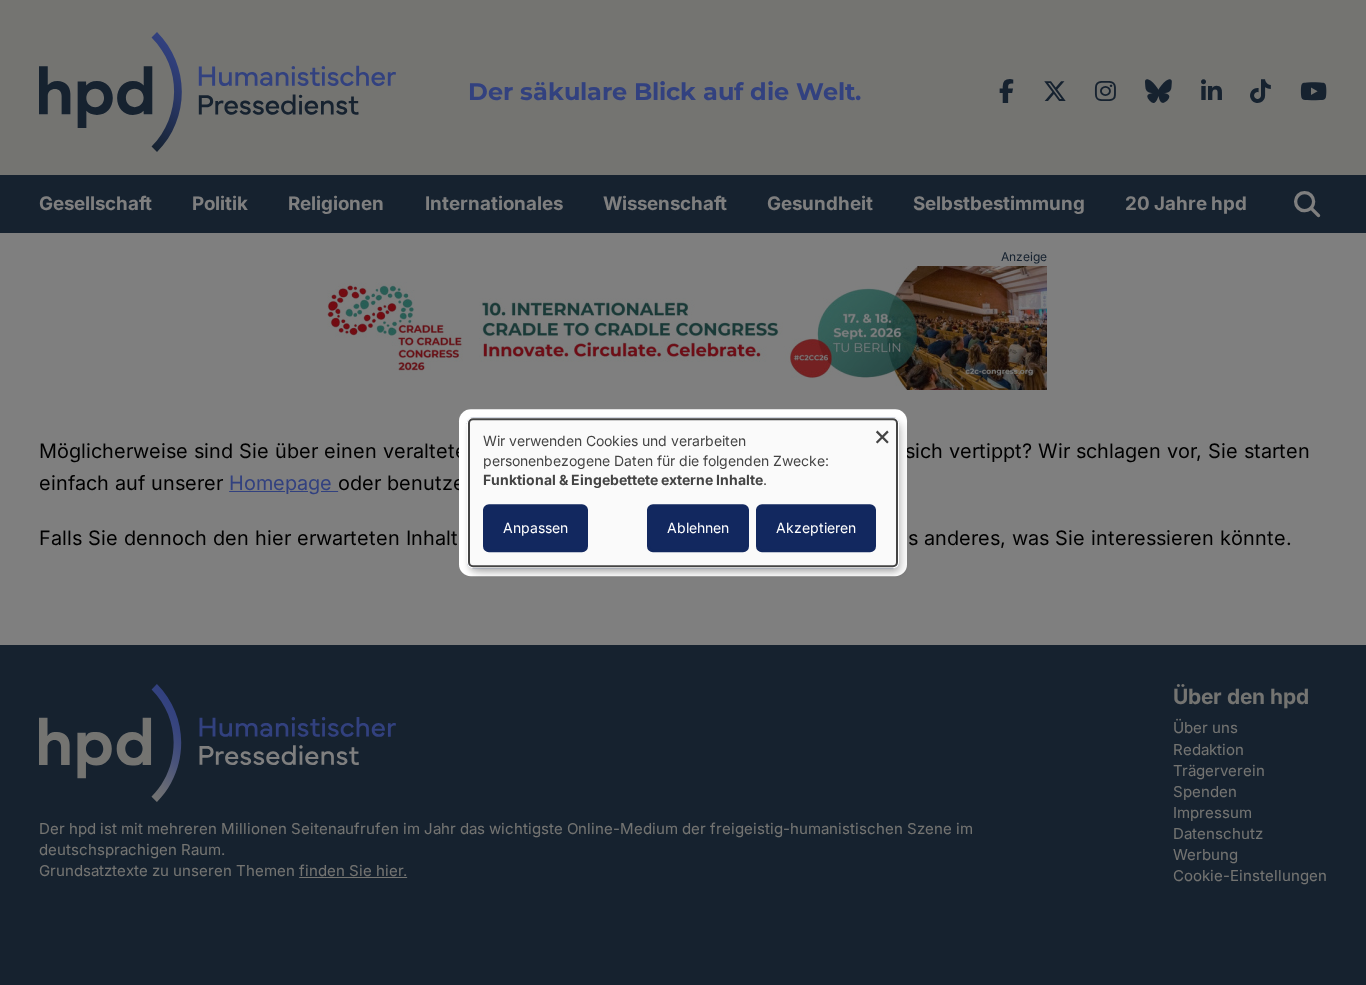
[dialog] (683, 492)
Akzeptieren (816, 527)
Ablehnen (698, 527)
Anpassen (535, 527)
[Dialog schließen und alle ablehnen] (882, 431)
